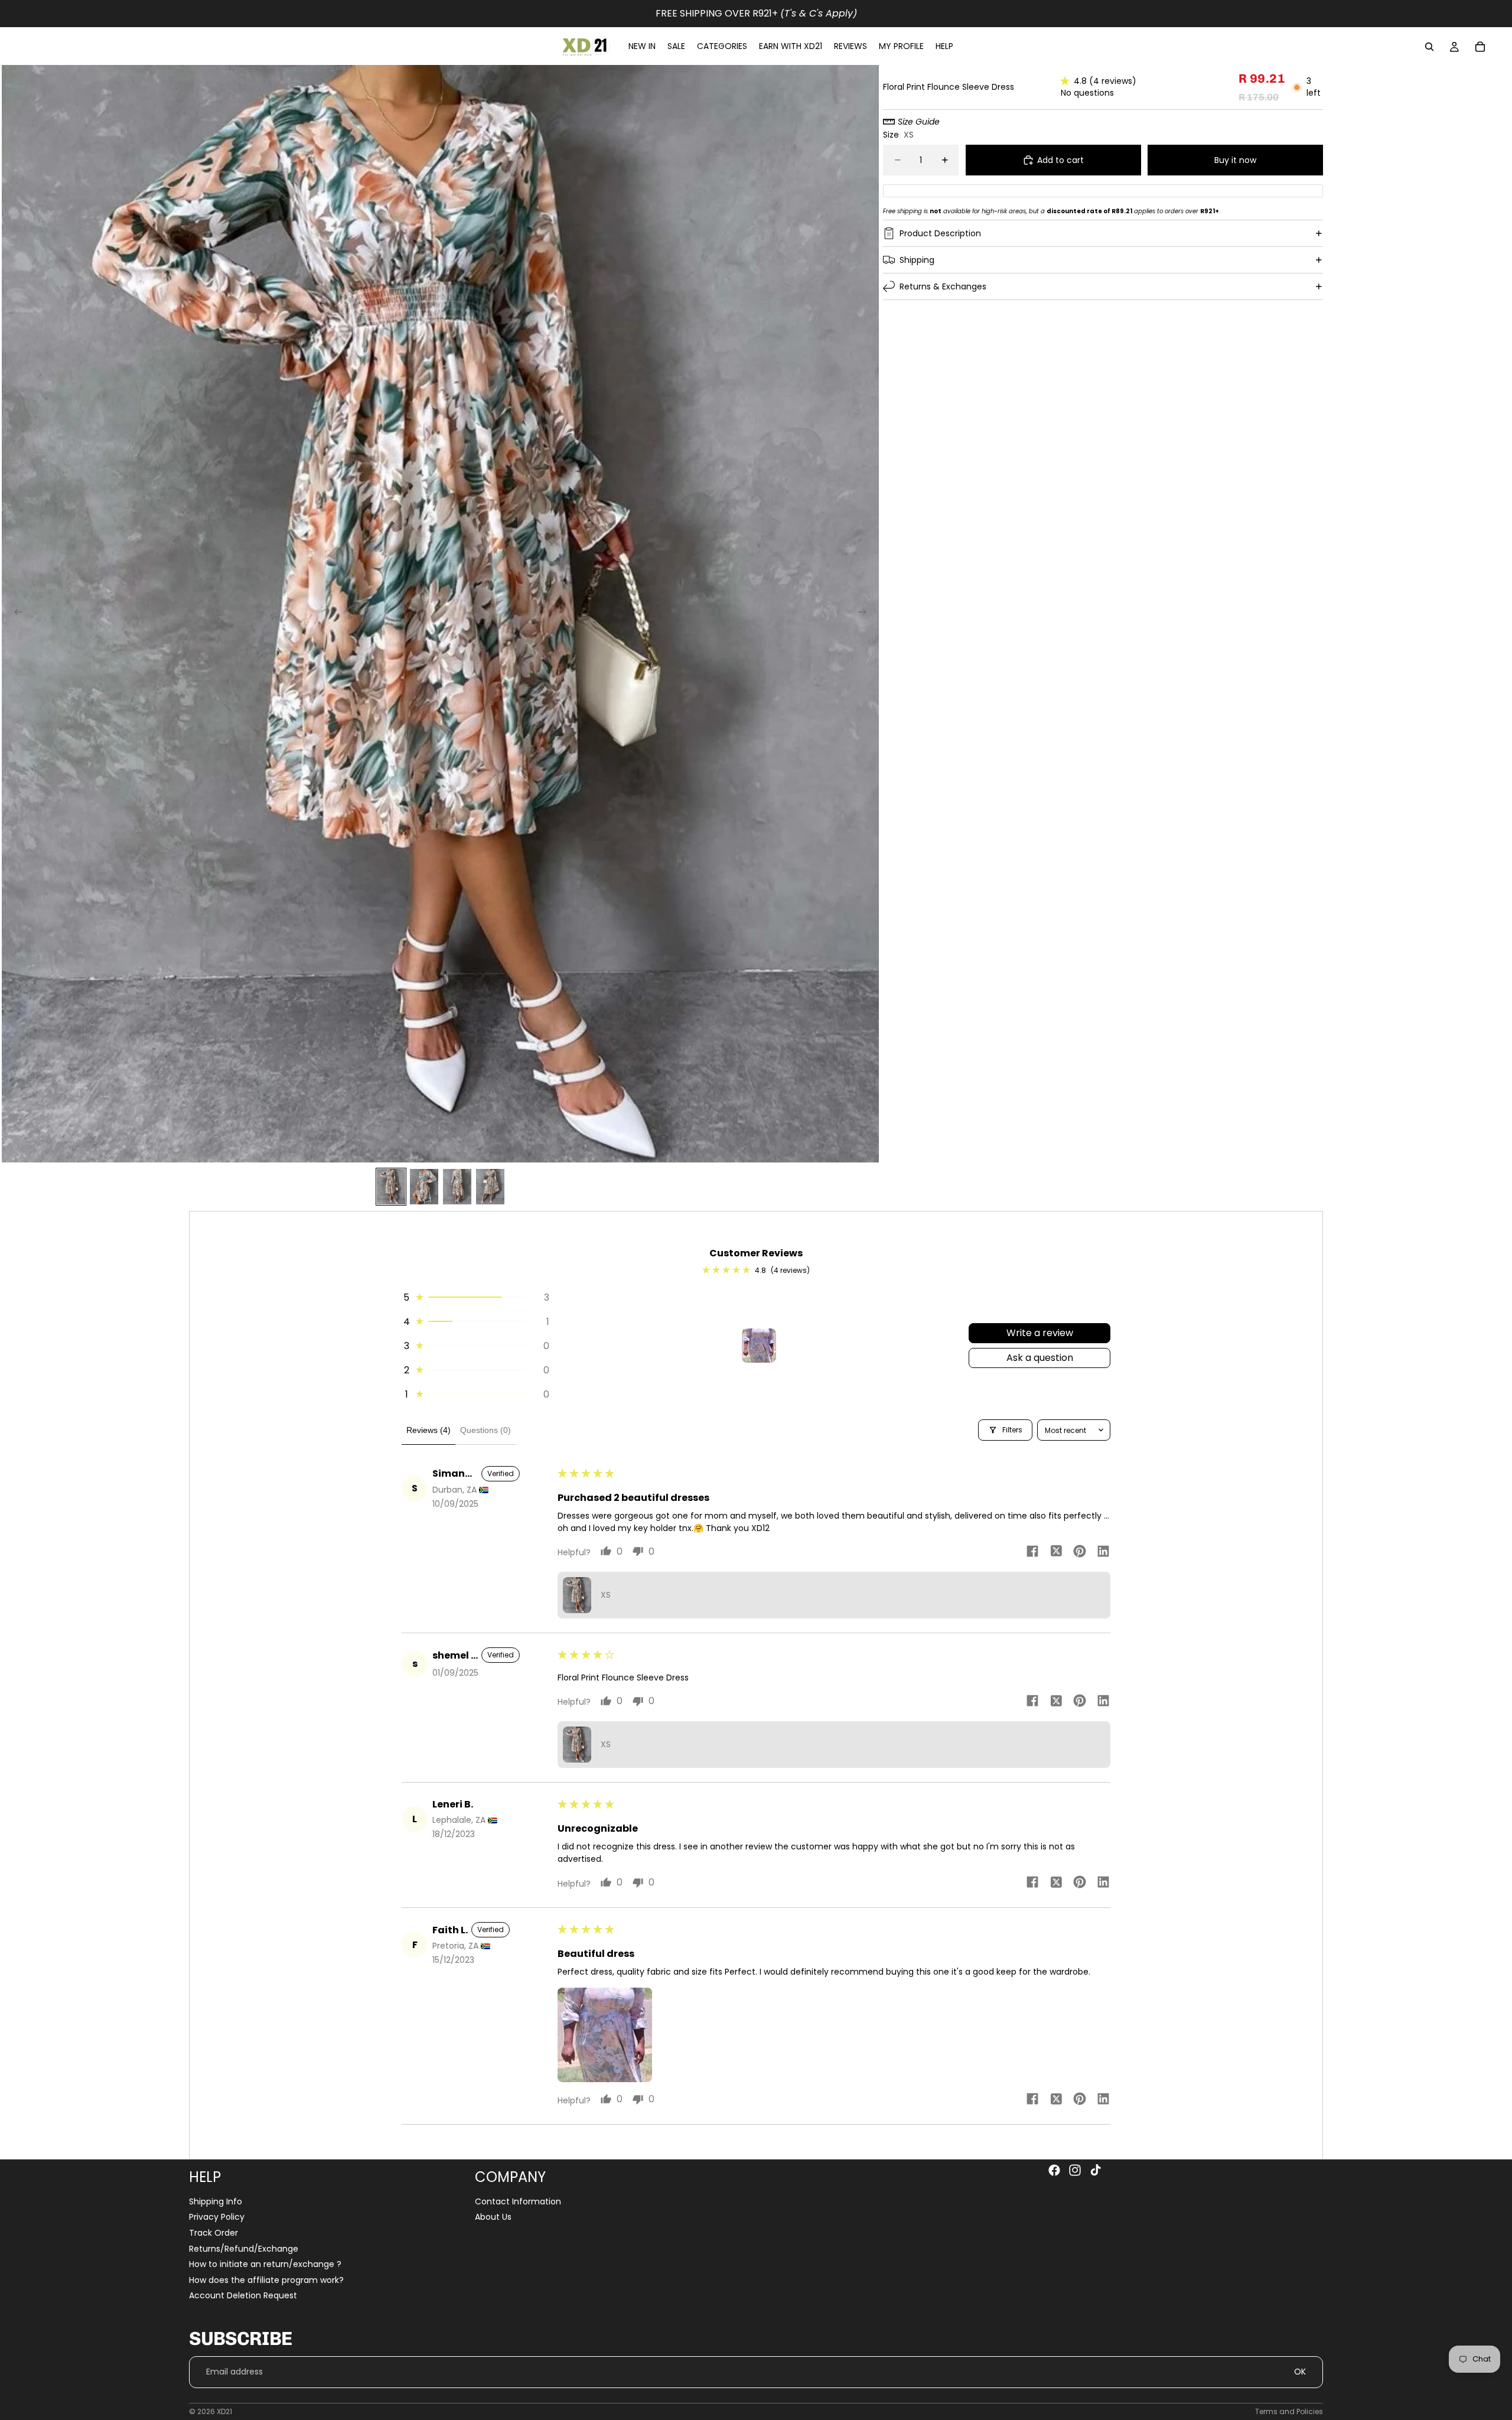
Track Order (214, 2233)
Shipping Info (216, 2201)
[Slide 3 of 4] (457, 1187)
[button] (1067, 81)
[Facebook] (1054, 2170)
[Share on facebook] (1032, 1553)
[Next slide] (866, 614)
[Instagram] (1075, 2170)
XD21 (224, 2411)
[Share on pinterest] (1080, 1553)
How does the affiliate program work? (266, 2280)
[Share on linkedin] (1103, 1553)
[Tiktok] (1096, 2170)
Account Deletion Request (243, 2296)
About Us (493, 2217)
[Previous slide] (15, 614)
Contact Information (518, 2201)
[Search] (1429, 47)
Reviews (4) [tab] (428, 1430)
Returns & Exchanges (943, 286)
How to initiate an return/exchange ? (265, 2265)
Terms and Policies (1289, 2411)
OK (1300, 2372)
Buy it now (1235, 159)
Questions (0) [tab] (485, 1430)
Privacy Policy (217, 2217)
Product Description (940, 233)
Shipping (917, 259)
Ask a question (1040, 1358)
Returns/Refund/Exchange (244, 2249)
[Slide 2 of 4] (424, 1187)
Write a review (1040, 1333)
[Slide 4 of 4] (490, 1187)
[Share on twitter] (1056, 1553)
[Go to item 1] (759, 1346)
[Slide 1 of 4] (391, 1187)
